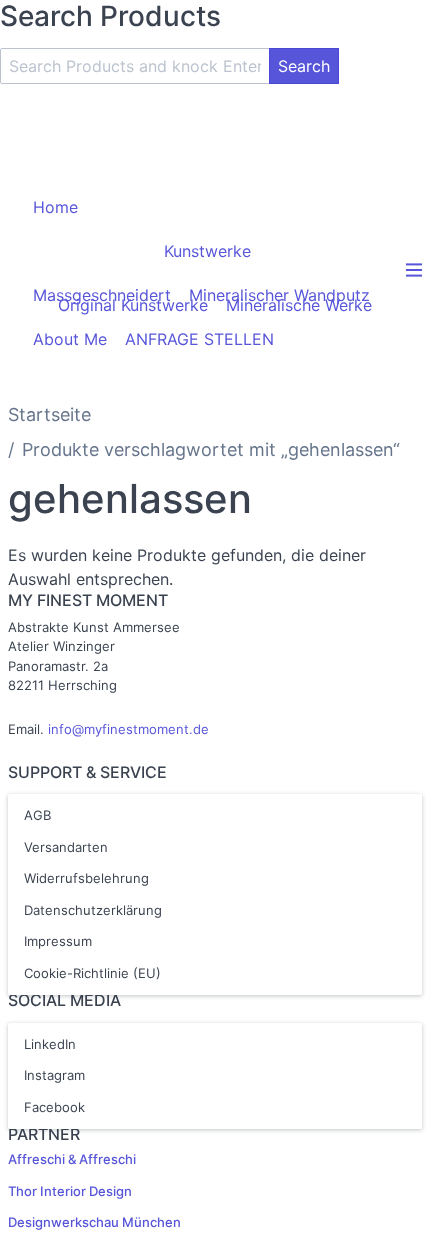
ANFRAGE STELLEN (199, 339)
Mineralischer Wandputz (279, 295)
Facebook (54, 1107)
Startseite (49, 414)
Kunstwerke (207, 251)
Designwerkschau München (94, 1222)
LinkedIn (50, 1044)
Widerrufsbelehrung (86, 878)
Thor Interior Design (70, 1191)
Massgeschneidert (102, 295)
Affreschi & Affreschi (72, 1159)
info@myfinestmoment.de (128, 729)
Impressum (58, 941)
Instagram (54, 1075)
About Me (70, 339)
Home (55, 207)
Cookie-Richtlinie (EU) (92, 973)
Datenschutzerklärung (93, 910)
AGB (37, 815)
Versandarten (66, 847)
